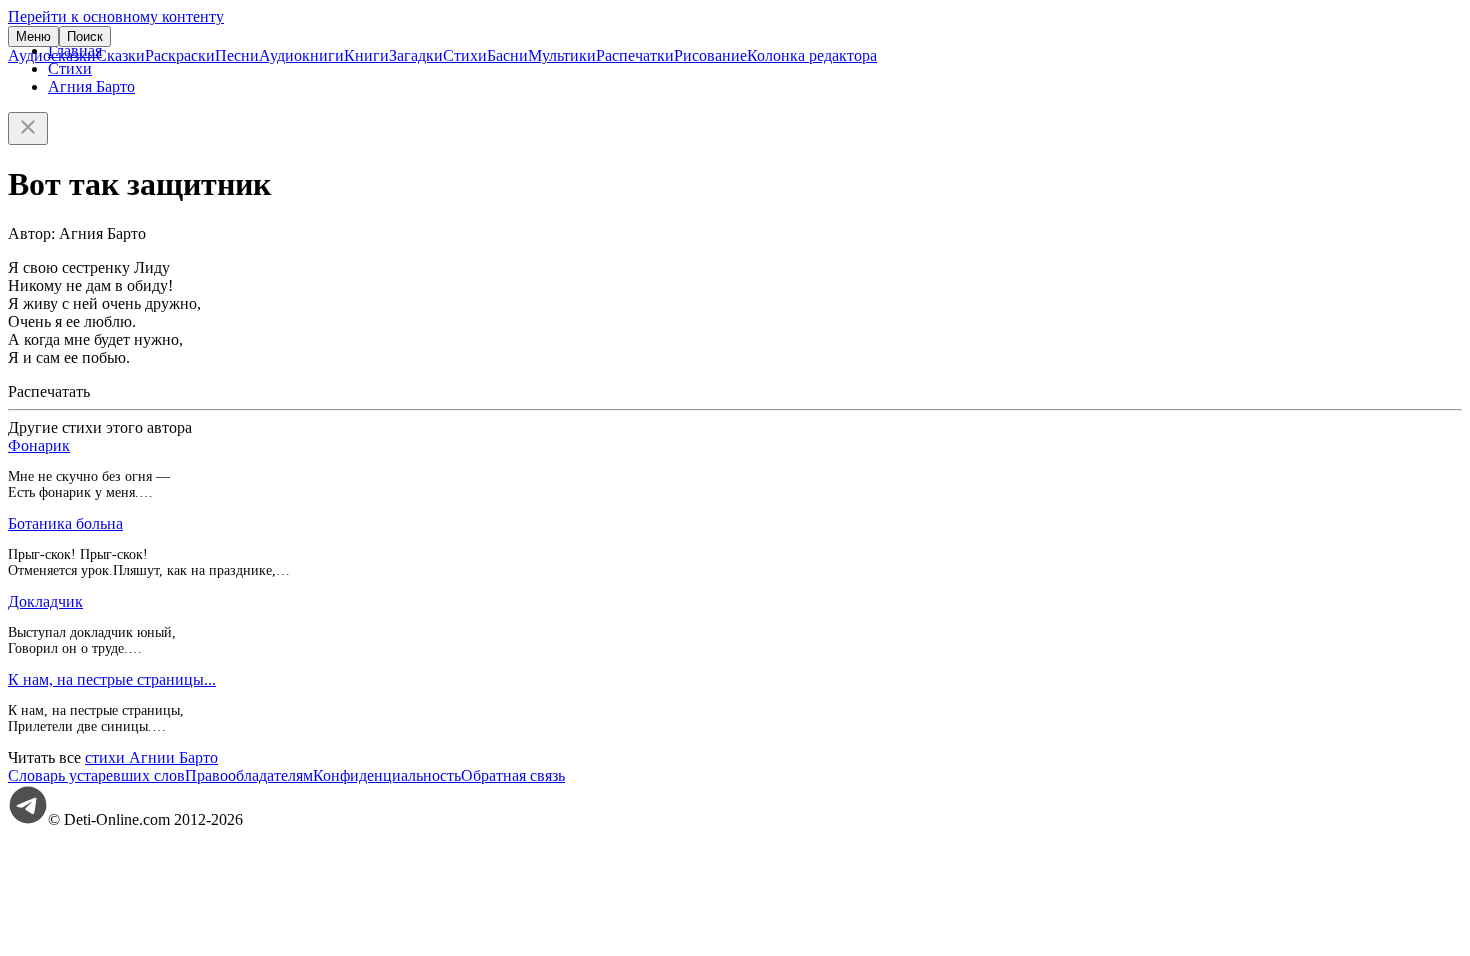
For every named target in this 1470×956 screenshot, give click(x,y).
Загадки (416, 55)
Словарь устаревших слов (96, 775)
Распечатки (635, 55)
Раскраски (180, 55)
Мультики (562, 55)
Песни (237, 55)
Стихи (465, 55)
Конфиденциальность (387, 775)
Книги (366, 55)
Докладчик (45, 601)
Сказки (120, 55)
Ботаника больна (65, 523)
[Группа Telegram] (28, 819)
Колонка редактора (812, 55)
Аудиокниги (301, 55)
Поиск (85, 36)
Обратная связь (513, 775)
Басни (507, 55)
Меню (33, 36)
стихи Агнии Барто (151, 757)
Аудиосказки (52, 55)
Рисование (710, 55)
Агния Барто (91, 86)
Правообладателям (249, 775)
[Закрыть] (28, 128)
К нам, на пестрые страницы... (112, 679)
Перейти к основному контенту (116, 16)
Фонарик (39, 445)
